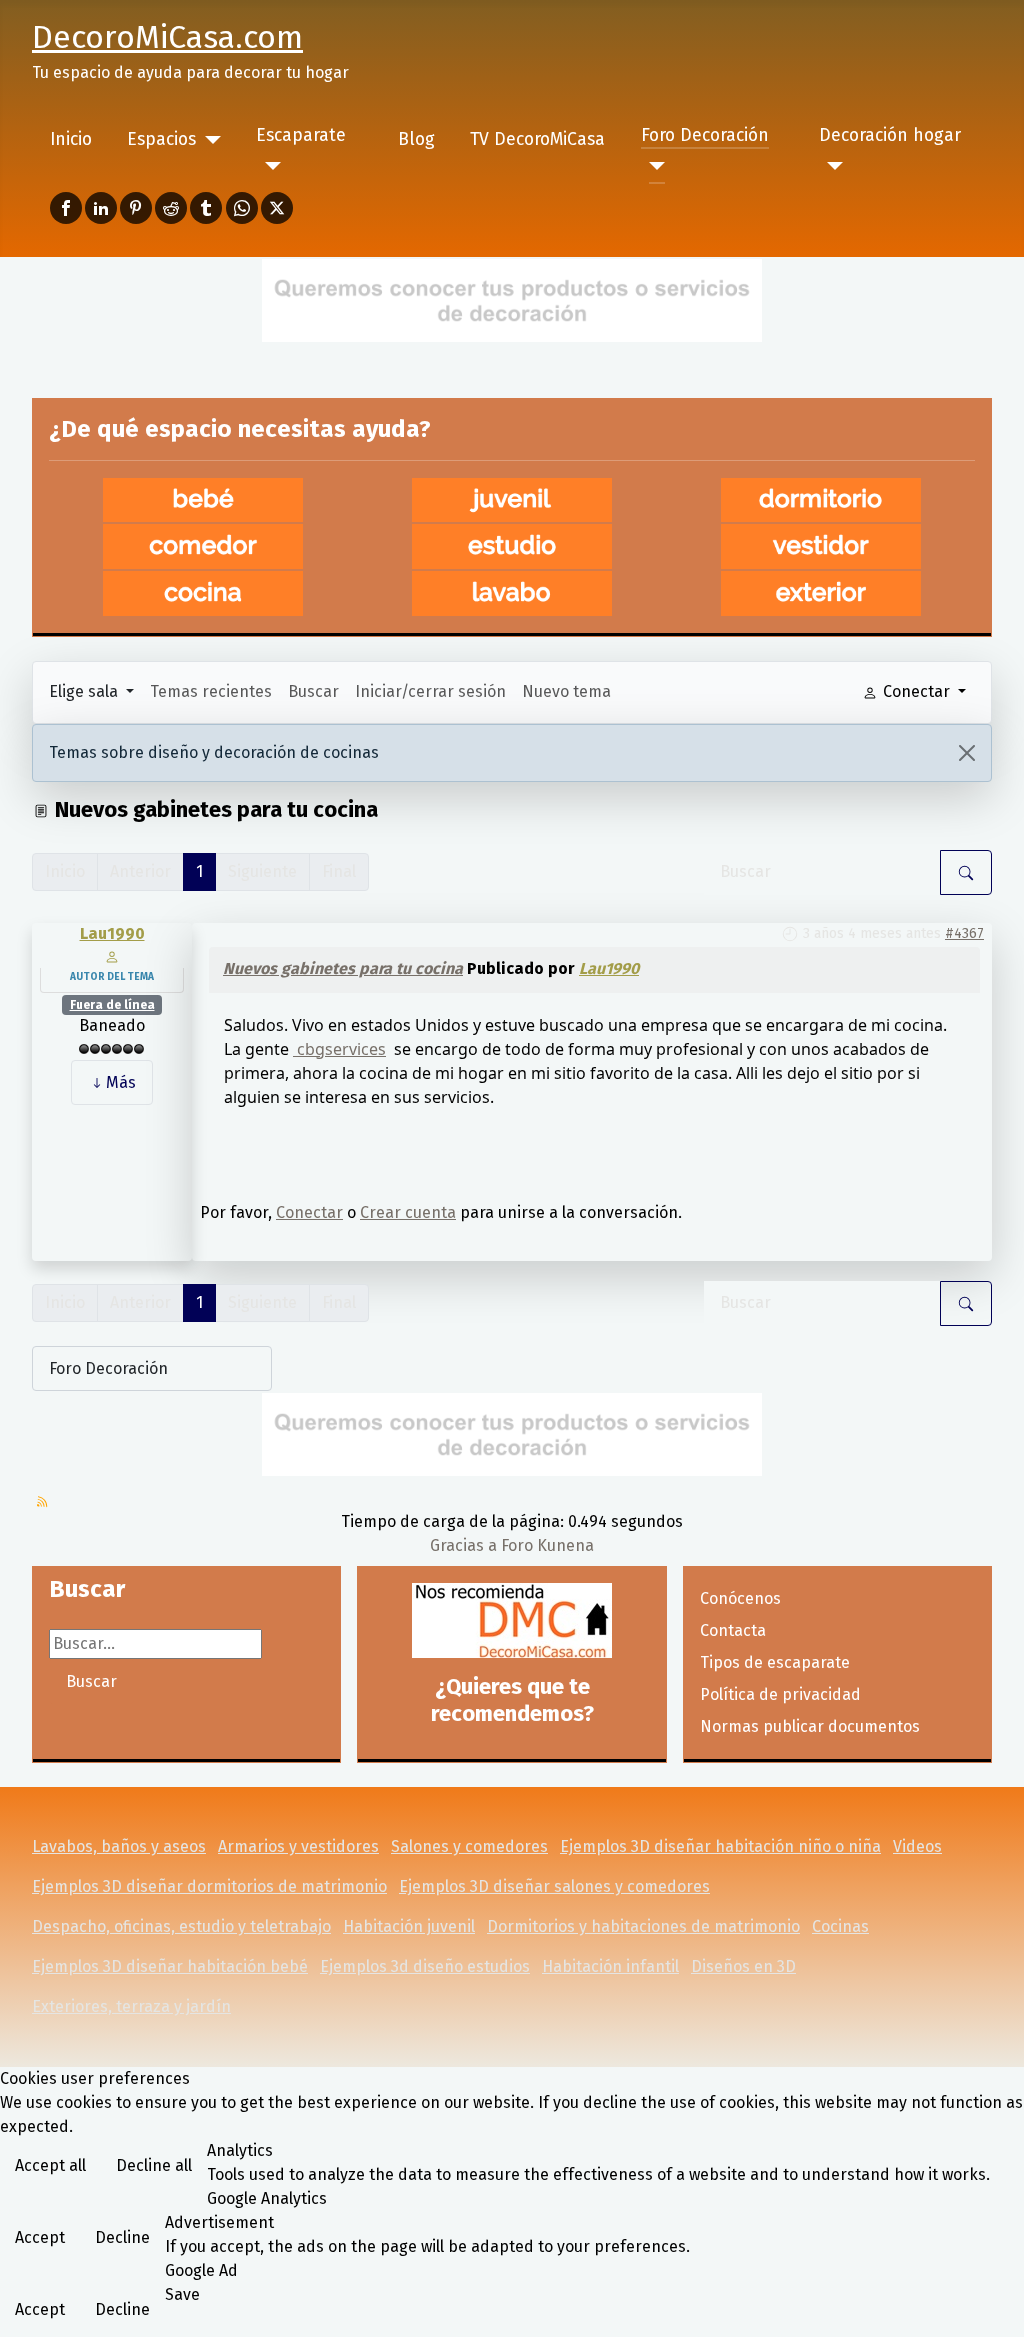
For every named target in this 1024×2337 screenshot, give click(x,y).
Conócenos (740, 1598)
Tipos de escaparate (775, 1662)
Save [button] (182, 2294)
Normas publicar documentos (810, 1726)
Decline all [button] (154, 2165)
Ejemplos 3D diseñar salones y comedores (554, 1886)
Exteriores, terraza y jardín (131, 2006)
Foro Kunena (547, 1545)
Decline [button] (122, 2237)
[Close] (967, 753)
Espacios (161, 139)
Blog (416, 139)
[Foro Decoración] (653, 166)
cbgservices (339, 1049)
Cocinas (840, 1926)
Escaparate (301, 135)
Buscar (313, 691)
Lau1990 (112, 933)
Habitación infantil (610, 1966)
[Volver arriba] (989, 2300)
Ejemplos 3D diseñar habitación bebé (170, 1966)
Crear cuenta (408, 1212)
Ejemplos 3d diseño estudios (425, 1966)
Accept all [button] (50, 2165)
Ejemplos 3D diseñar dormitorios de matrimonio (209, 1886)
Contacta (733, 1630)
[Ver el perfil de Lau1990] (112, 955)
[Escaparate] (268, 166)
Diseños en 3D (743, 1966)
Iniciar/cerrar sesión (430, 691)
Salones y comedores (469, 1846)
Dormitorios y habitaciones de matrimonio (643, 1926)
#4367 (964, 933)
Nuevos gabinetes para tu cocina (343, 968)
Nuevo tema (566, 691)
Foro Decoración (705, 135)
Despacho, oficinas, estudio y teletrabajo (181, 1926)
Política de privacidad (780, 1694)
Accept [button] (40, 2237)
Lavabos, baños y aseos (119, 1846)
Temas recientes (211, 691)
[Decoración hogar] (831, 166)
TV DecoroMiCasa (537, 139)
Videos (917, 1846)
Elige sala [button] (85, 691)
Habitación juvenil (409, 1926)
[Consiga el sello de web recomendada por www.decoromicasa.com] (511, 1620)
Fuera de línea (112, 1005)
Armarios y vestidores (298, 1846)
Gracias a (463, 1545)
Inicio (71, 139)
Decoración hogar (890, 135)
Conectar (309, 1212)
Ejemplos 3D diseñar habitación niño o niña (720, 1846)
